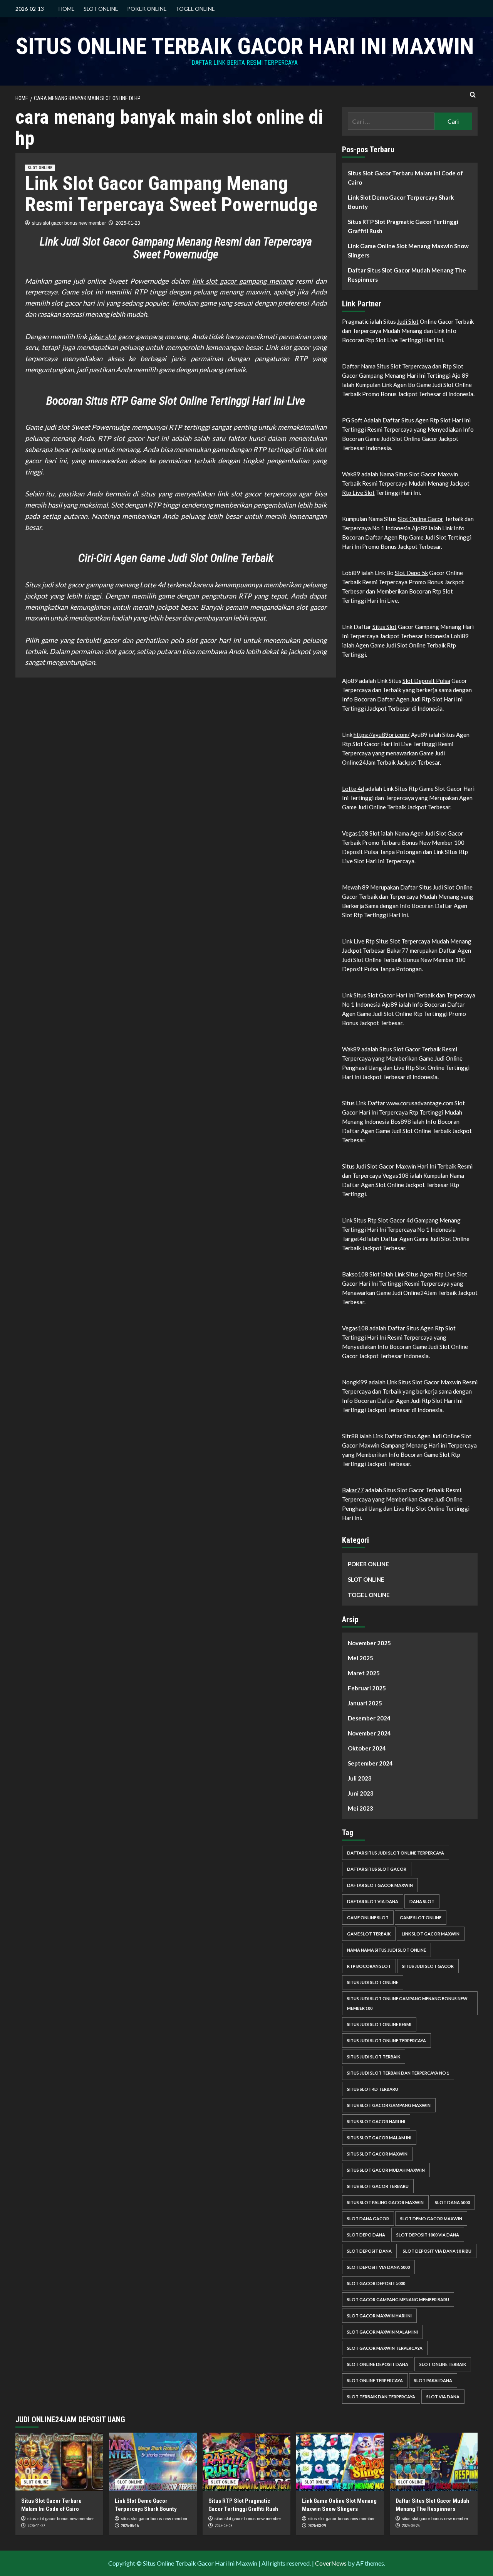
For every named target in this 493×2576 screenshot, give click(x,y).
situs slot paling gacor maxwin (385, 2202)
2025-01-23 (128, 223)
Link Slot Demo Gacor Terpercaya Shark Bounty (401, 202)
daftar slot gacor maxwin (380, 1885)
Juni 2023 (361, 1793)
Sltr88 (350, 1436)
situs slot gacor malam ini (379, 2138)
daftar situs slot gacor (377, 1869)
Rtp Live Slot (358, 493)
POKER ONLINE (147, 9)
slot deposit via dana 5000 (378, 2267)
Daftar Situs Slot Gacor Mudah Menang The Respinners (407, 275)
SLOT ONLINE (101, 9)
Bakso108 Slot (361, 1274)
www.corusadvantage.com (420, 1103)
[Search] (473, 95)
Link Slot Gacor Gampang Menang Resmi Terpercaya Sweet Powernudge (171, 194)
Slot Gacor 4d (395, 1220)
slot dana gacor (368, 2219)
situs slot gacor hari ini (376, 2121)
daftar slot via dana (373, 1901)
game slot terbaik (369, 1934)
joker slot (103, 336)
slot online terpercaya (375, 2380)
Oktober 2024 (367, 1748)
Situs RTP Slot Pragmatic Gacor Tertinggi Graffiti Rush (403, 226)
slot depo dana (366, 2235)
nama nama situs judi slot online (387, 1950)
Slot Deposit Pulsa (426, 681)
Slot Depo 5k (411, 573)
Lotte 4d (153, 585)
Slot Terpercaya (411, 366)
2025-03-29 (317, 2526)
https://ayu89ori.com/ (382, 735)
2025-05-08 (223, 2526)
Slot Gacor (381, 995)
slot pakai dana (433, 2380)
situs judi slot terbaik (374, 2057)
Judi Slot (408, 321)
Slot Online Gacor (421, 519)
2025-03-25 (411, 2526)
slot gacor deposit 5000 (376, 2283)
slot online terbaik (443, 2364)
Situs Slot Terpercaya (403, 941)
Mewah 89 (355, 887)
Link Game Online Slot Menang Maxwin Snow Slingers (408, 251)
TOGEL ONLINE (195, 9)
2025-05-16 (130, 2526)
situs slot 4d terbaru (373, 2089)
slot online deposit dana (378, 2364)
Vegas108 (355, 1328)
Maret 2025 (364, 1673)
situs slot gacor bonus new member (69, 223)
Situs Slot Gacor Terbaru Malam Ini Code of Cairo (405, 178)
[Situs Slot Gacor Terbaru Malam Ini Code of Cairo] (59, 2462)
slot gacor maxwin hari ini (379, 2316)
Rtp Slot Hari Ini (450, 420)
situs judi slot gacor (428, 1966)
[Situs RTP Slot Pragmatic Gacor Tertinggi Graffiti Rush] (246, 2462)
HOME (67, 9)
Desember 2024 (369, 1718)
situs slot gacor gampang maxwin (389, 2105)
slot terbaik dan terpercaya (381, 2397)
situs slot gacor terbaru (378, 2186)
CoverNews (331, 2563)
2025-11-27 (36, 2526)
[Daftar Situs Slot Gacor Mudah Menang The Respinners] (434, 2462)
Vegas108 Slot (361, 833)
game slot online (421, 1918)
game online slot (368, 1918)
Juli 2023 (360, 1778)
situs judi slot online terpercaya (387, 2040)
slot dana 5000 (452, 2202)
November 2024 (369, 1733)
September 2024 (370, 1763)
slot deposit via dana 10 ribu (437, 2251)
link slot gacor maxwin (431, 1934)
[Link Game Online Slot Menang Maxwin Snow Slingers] (340, 2462)
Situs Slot (385, 627)
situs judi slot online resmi (379, 2024)
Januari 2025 (365, 1703)
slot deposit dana (369, 2251)
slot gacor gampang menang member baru (398, 2299)
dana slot (422, 1901)
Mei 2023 (361, 1808)
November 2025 (369, 1643)
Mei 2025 (361, 1658)
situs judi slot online (373, 1982)
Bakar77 (353, 1490)
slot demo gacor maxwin (431, 2219)
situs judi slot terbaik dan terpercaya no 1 (398, 2073)
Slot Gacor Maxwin (392, 1166)
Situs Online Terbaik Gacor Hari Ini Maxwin (245, 46)
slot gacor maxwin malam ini (382, 2332)
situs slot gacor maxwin (377, 2154)
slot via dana (443, 2397)
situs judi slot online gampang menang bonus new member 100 (407, 2003)
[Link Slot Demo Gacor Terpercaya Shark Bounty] (153, 2462)
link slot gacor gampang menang (243, 281)
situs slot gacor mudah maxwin (386, 2170)
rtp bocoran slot (369, 1966)
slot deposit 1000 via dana (428, 2235)
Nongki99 (355, 1382)
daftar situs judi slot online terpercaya (396, 1853)
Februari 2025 (367, 1688)
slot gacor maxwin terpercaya (385, 2348)
